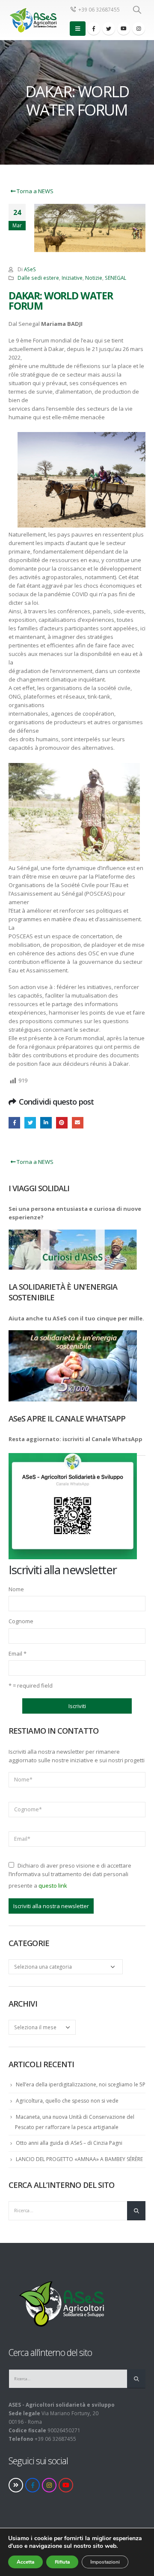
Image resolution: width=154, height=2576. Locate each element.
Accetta (25, 2562)
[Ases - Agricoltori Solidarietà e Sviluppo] (33, 20)
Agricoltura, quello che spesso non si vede (67, 2101)
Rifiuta (62, 2562)
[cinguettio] (109, 29)
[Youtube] (124, 29)
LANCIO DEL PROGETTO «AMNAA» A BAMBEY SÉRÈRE (79, 2159)
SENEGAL (115, 278)
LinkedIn (46, 1123)
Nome (16, 1589)
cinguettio (30, 1123)
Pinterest (62, 1123)
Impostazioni (105, 2562)
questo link (53, 1886)
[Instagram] (139, 29)
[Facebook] (94, 29)
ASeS (30, 269)
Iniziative (72, 278)
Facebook (14, 1123)
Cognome (21, 1621)
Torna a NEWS (34, 191)
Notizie (94, 278)
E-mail (78, 1123)
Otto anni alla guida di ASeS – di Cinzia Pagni (69, 2143)
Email (18, 1654)
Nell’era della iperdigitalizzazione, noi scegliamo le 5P (81, 2084)
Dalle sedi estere (38, 278)
